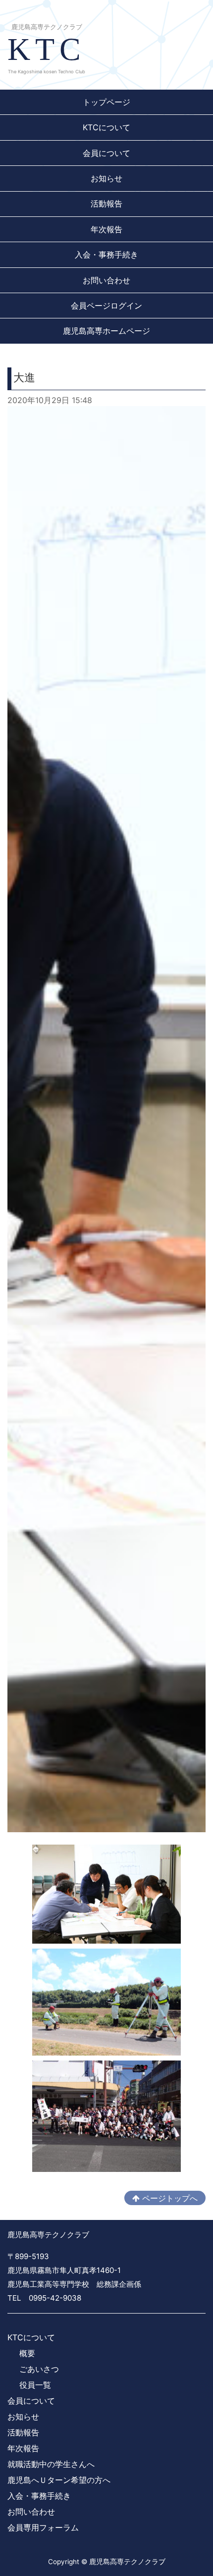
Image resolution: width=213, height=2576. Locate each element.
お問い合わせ (106, 280)
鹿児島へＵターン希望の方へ (59, 2480)
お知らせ (106, 178)
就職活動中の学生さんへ (51, 2464)
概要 (27, 2353)
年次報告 (106, 229)
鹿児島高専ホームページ (106, 331)
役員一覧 (35, 2385)
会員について (106, 153)
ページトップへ (169, 2198)
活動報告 (106, 204)
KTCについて (106, 127)
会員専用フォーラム (43, 2527)
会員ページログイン (106, 306)
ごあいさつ (39, 2369)
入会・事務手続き (106, 255)
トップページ (106, 102)
